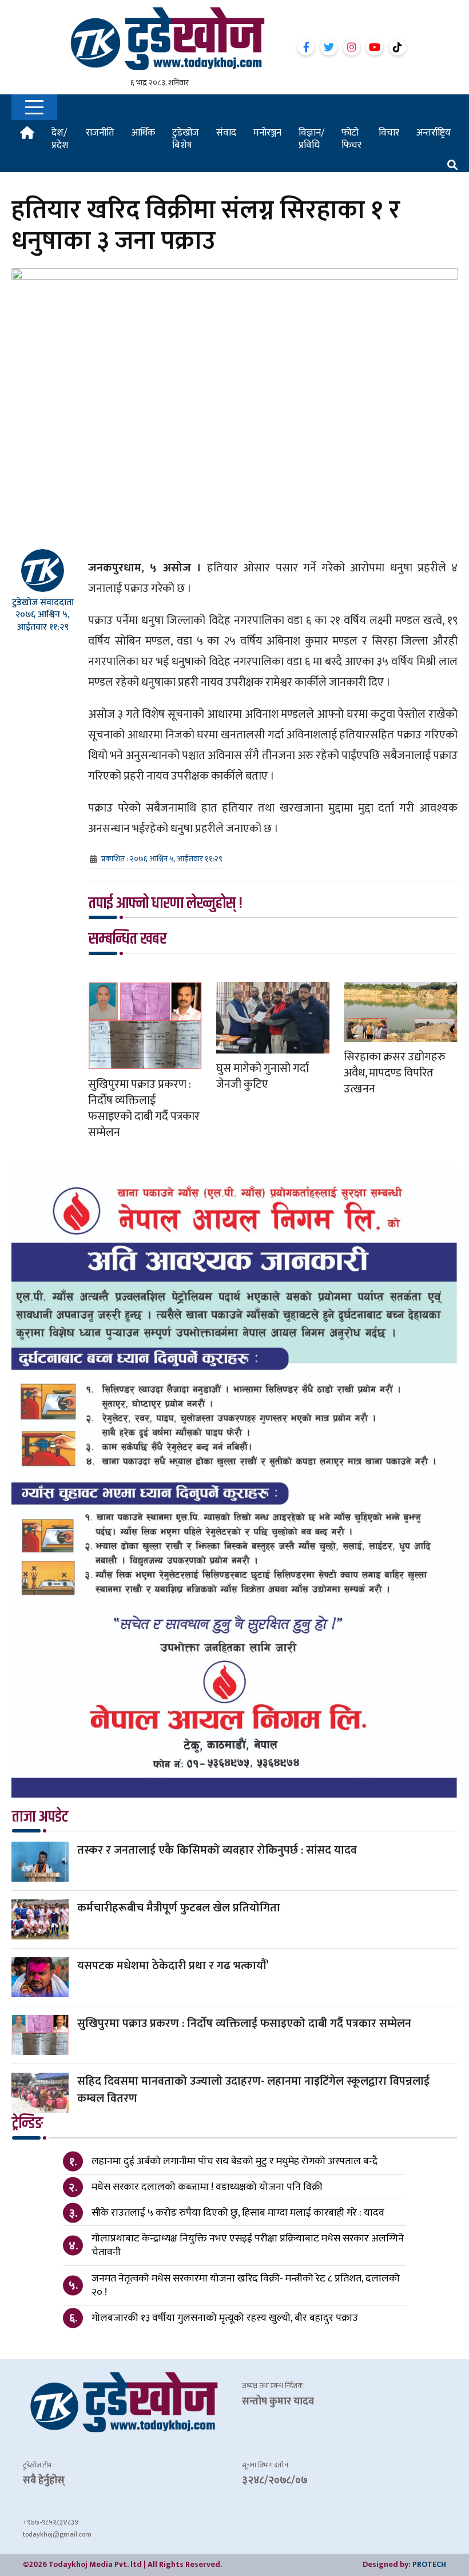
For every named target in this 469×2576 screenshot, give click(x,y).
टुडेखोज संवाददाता (43, 603)
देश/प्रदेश (60, 139)
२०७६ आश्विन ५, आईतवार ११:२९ (43, 621)
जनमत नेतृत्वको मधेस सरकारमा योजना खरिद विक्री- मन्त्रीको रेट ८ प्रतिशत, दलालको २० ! (246, 2285)
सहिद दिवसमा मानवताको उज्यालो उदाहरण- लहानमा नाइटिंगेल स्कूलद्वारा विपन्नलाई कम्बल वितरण (253, 2090)
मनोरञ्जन (267, 133)
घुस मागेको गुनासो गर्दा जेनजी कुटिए (263, 1076)
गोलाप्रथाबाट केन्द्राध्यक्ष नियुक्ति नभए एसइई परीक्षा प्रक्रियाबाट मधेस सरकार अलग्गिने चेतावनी (248, 2245)
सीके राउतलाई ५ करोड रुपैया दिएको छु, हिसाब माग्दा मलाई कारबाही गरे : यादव (238, 2213)
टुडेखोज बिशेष (186, 139)
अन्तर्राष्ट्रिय (434, 133)
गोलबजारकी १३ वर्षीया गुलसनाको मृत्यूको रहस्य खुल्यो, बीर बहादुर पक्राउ (225, 2318)
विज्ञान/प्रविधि (311, 139)
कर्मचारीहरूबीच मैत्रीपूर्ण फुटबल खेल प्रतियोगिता (179, 1908)
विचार (389, 133)
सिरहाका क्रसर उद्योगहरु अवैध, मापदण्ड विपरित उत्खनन (395, 1073)
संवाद (226, 133)
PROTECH (429, 2564)
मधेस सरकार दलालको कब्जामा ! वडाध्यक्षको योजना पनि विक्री (207, 2187)
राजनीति (100, 133)
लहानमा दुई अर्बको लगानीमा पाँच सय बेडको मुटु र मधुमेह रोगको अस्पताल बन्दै (234, 2161)
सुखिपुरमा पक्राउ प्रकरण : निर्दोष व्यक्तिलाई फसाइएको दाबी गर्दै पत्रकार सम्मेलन (144, 1108)
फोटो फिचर (351, 139)
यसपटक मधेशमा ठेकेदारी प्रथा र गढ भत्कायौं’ (173, 1966)
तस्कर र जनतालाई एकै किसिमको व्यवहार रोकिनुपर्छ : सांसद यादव (217, 1850)
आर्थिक (143, 133)
